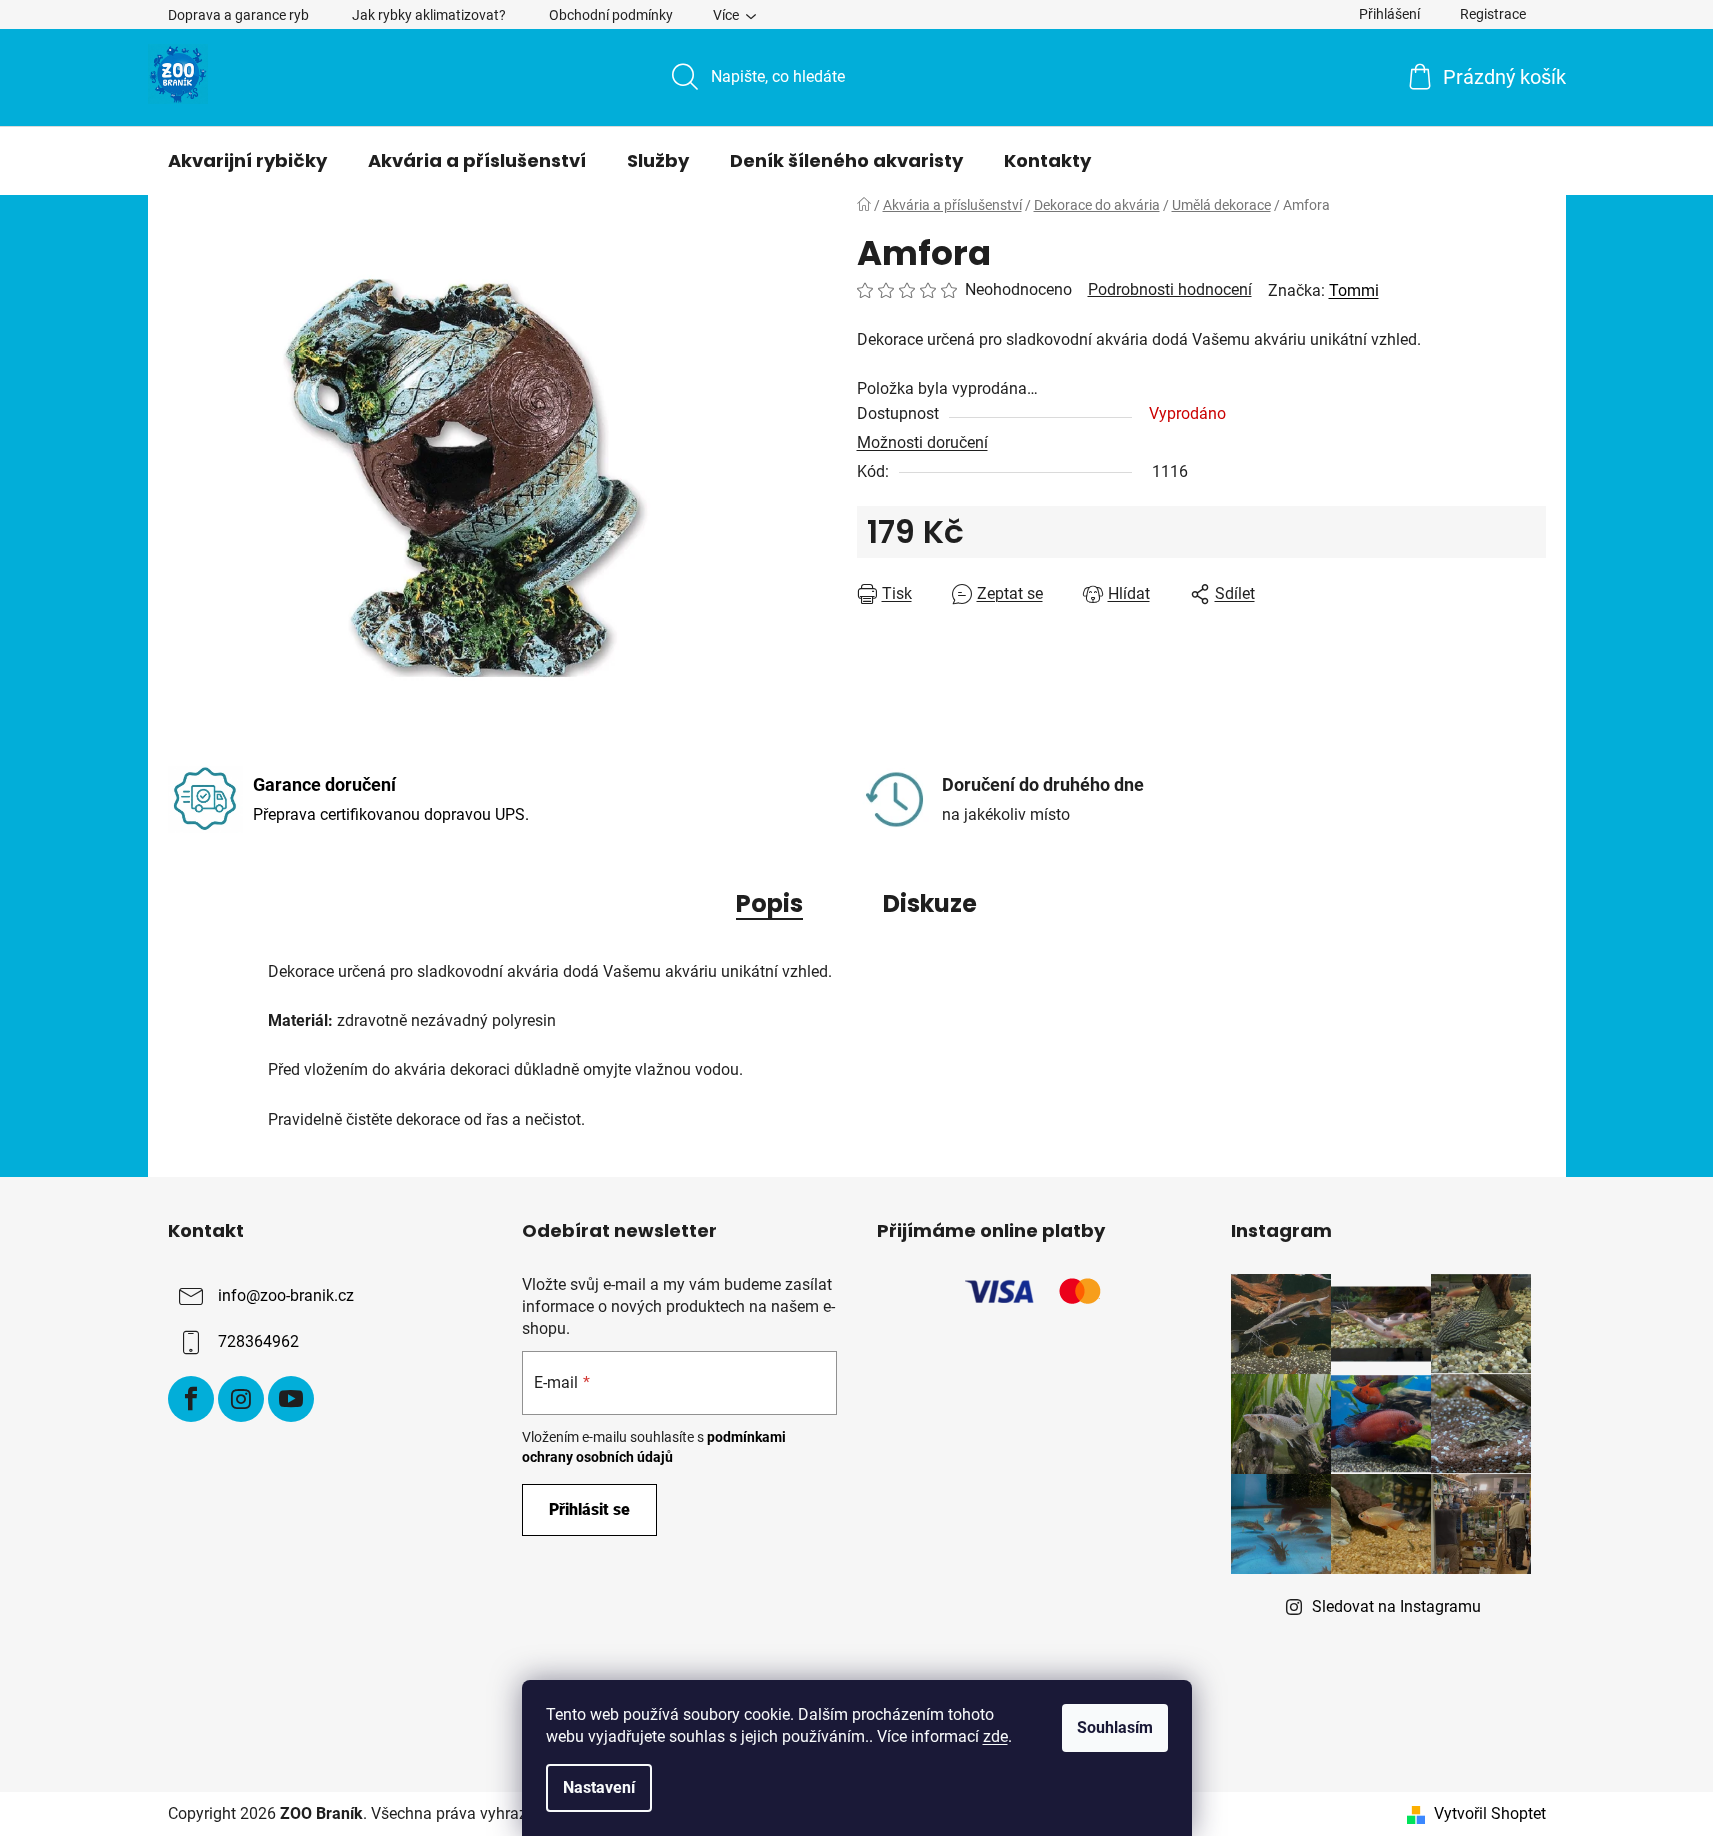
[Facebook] (191, 1399)
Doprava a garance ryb (238, 15)
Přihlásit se (589, 1509)
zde (995, 1736)
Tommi (1354, 290)
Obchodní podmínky (611, 15)
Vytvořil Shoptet (1490, 1813)
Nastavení (599, 1787)
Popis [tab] (769, 903)
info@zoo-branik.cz (286, 1295)
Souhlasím (1115, 1727)
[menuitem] (247, 161)
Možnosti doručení (922, 442)
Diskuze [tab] (930, 903)
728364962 (258, 1341)
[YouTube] (291, 1399)
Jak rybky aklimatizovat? (429, 15)
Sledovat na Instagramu (1396, 1606)
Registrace (1493, 14)
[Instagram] (241, 1399)
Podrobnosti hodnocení (1170, 289)
